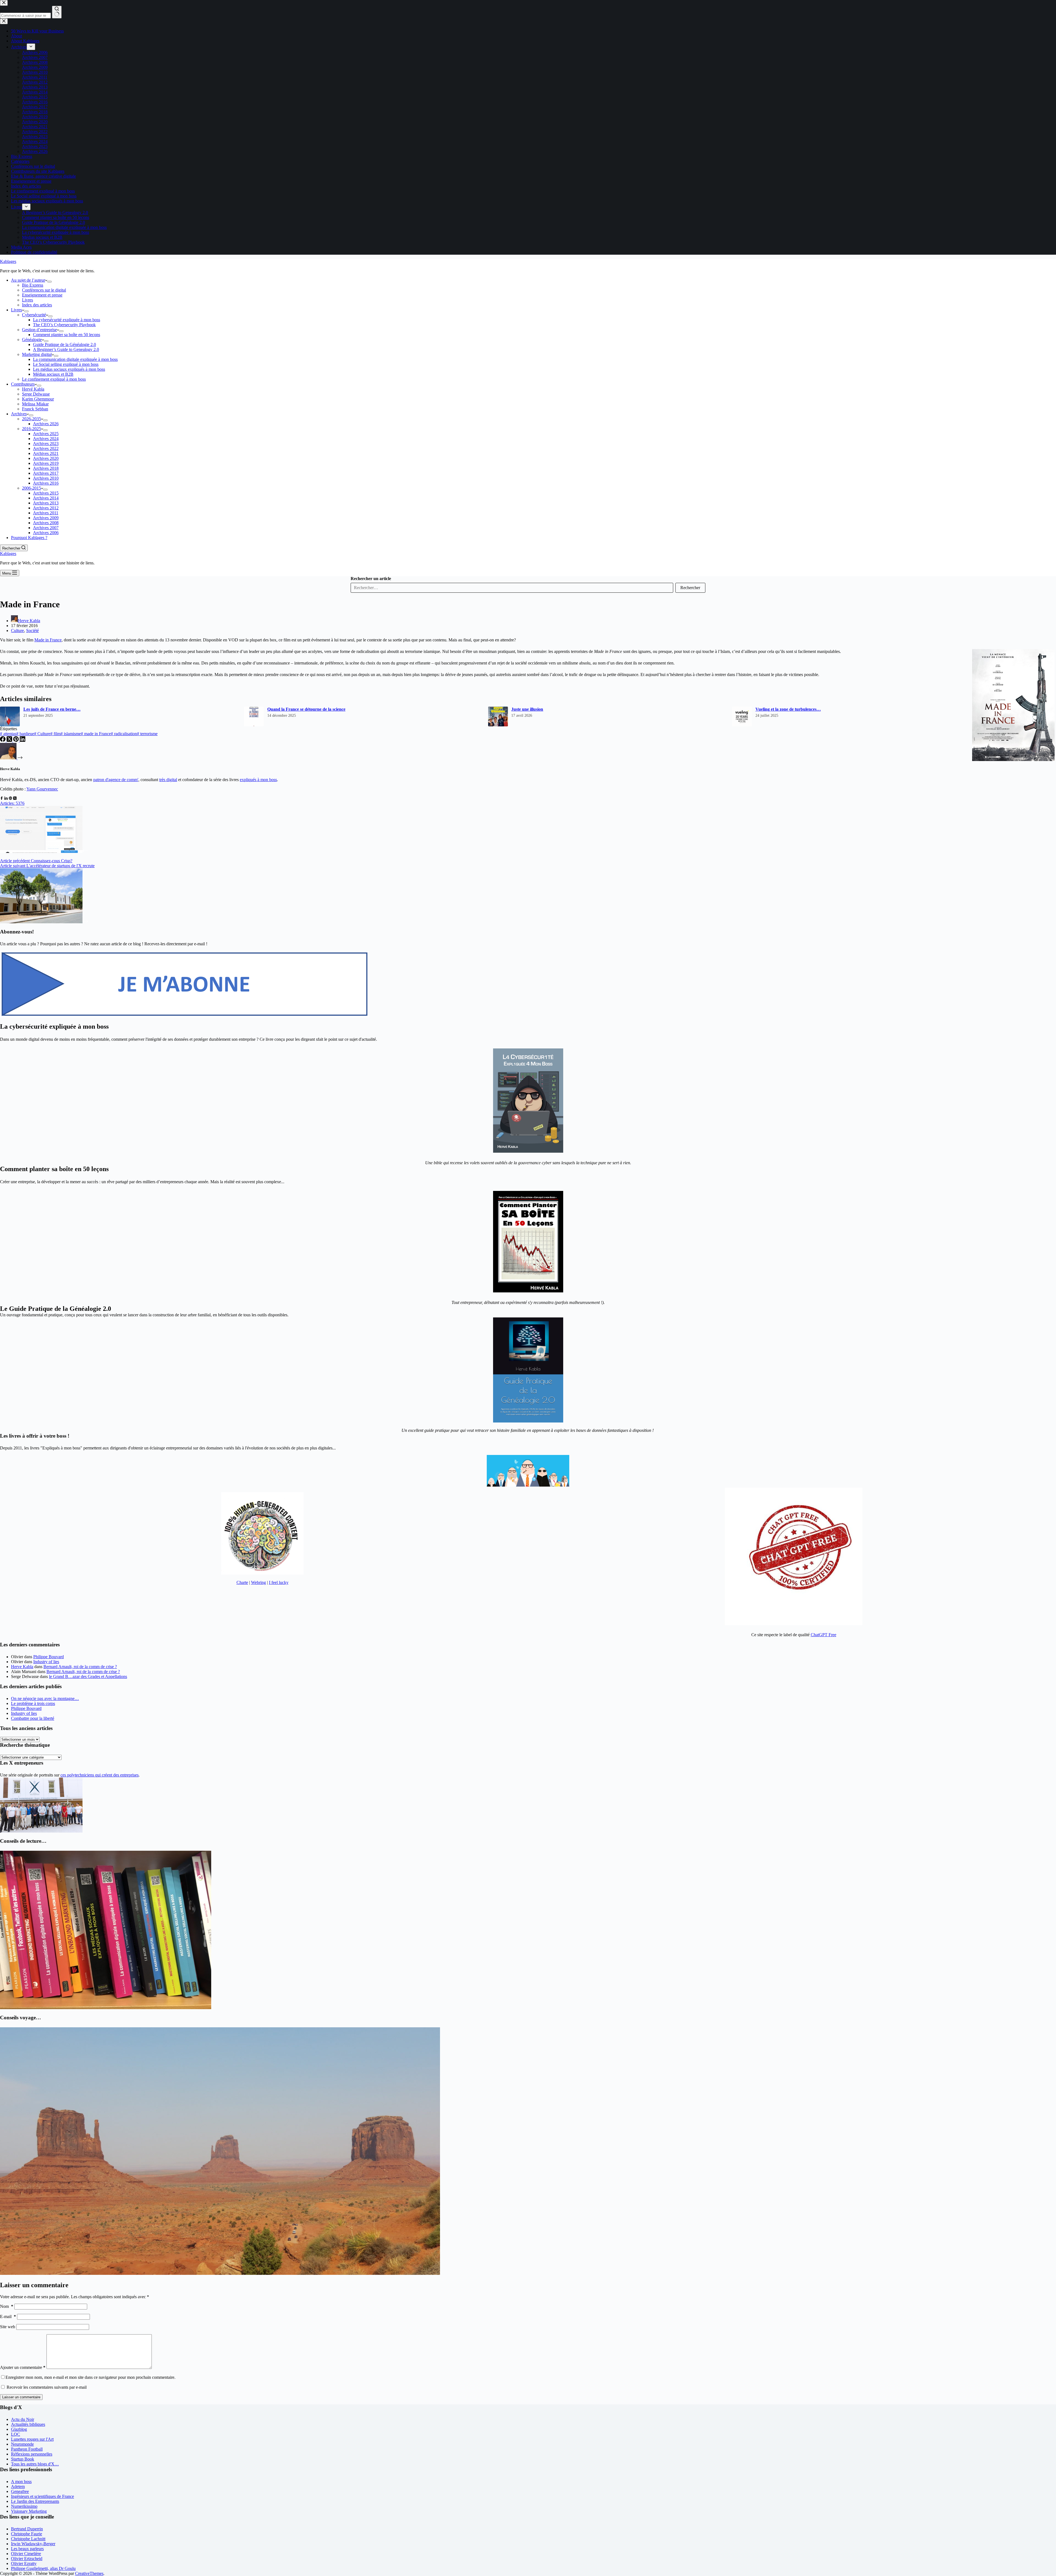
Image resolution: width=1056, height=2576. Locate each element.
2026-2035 (31, 419)
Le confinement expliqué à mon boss (54, 379)
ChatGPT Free (823, 1635)
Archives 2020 (46, 458)
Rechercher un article (371, 579)
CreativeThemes (89, 2573)
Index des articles (37, 305)
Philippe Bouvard (49, 1657)
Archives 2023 (46, 443)
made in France (96, 734)
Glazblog (19, 2429)
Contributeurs (23, 384)
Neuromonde (22, 2444)
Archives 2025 (46, 434)
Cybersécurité (34, 315)
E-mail (8, 2317)
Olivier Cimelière (26, 2554)
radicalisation (124, 734)
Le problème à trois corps (33, 1703)
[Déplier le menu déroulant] (50, 282)
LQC (16, 2434)
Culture (17, 631)
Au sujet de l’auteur (28, 280)
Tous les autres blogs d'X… (35, 2464)
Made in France (48, 640)
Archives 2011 (46, 513)
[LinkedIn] (23, 740)
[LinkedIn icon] (6, 798)
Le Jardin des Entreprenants (35, 2501)
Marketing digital (37, 354)
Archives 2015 (46, 493)
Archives (19, 414)
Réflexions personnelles (32, 2454)
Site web (8, 2327)
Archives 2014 (46, 498)
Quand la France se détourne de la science (306, 709)
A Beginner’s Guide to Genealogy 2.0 (66, 349)
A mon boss (21, 2482)
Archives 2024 (46, 439)
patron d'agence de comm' (116, 780)
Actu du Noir (23, 2419)
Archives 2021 (46, 453)
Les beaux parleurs (27, 2549)
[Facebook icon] (2, 798)
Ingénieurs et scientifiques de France (42, 2496)
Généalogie (32, 340)
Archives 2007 (46, 528)
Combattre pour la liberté (33, 1718)
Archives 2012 (46, 508)
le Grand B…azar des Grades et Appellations (88, 1676)
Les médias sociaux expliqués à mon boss (69, 369)
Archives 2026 (46, 424)
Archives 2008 (46, 523)
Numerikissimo (24, 2506)
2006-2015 (31, 488)
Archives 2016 (46, 483)
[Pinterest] (16, 740)
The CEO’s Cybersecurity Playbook (64, 325)
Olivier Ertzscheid (27, 2559)
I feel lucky (279, 1582)
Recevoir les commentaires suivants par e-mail (47, 2387)
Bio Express (33, 285)
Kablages (8, 261)
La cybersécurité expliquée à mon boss (67, 320)
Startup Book (23, 2459)
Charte (242, 1582)
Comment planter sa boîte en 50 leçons (67, 335)
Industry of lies (46, 1662)
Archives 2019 (46, 463)
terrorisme (147, 734)
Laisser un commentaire (21, 2397)
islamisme (71, 734)
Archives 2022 (46, 448)
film (55, 734)
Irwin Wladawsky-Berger (33, 2544)
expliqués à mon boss (258, 780)
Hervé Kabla (33, 389)
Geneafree (20, 2491)
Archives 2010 (46, 478)
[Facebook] (3, 740)
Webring (258, 1582)
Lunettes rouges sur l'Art (32, 2439)
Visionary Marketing (29, 2511)
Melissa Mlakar (35, 404)
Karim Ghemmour (38, 399)
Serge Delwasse (36, 394)
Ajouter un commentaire (23, 2367)
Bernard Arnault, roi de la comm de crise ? (80, 1667)
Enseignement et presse (42, 295)
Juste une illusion (527, 709)
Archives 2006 (46, 533)
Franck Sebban (35, 409)
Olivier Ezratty (24, 2563)
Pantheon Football (27, 2449)
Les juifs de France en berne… (52, 709)
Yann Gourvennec (42, 789)
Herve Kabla (22, 1667)
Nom (7, 2306)
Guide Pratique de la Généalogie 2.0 (64, 344)
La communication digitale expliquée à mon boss (75, 359)
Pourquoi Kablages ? (29, 538)
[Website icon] (10, 798)
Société (32, 631)
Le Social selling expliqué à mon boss (66, 364)
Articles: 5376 (12, 803)
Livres (28, 300)
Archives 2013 (46, 503)
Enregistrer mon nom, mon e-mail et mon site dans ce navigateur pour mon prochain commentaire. (90, 2377)
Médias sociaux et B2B (53, 374)
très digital (168, 780)
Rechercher (690, 588)
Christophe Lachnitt (28, 2539)
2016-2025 (31, 429)
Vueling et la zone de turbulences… (788, 709)
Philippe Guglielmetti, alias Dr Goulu (43, 2568)
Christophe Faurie (27, 2534)
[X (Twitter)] (10, 740)
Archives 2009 (46, 518)
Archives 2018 (46, 468)
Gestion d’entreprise (39, 330)
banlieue (25, 734)
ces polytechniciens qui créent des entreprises (100, 1775)
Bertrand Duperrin (27, 2529)
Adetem (18, 2486)
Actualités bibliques (28, 2424)
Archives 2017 (46, 473)
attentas (8, 734)
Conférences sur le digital (44, 290)
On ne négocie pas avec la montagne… (45, 1698)
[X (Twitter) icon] (15, 798)
